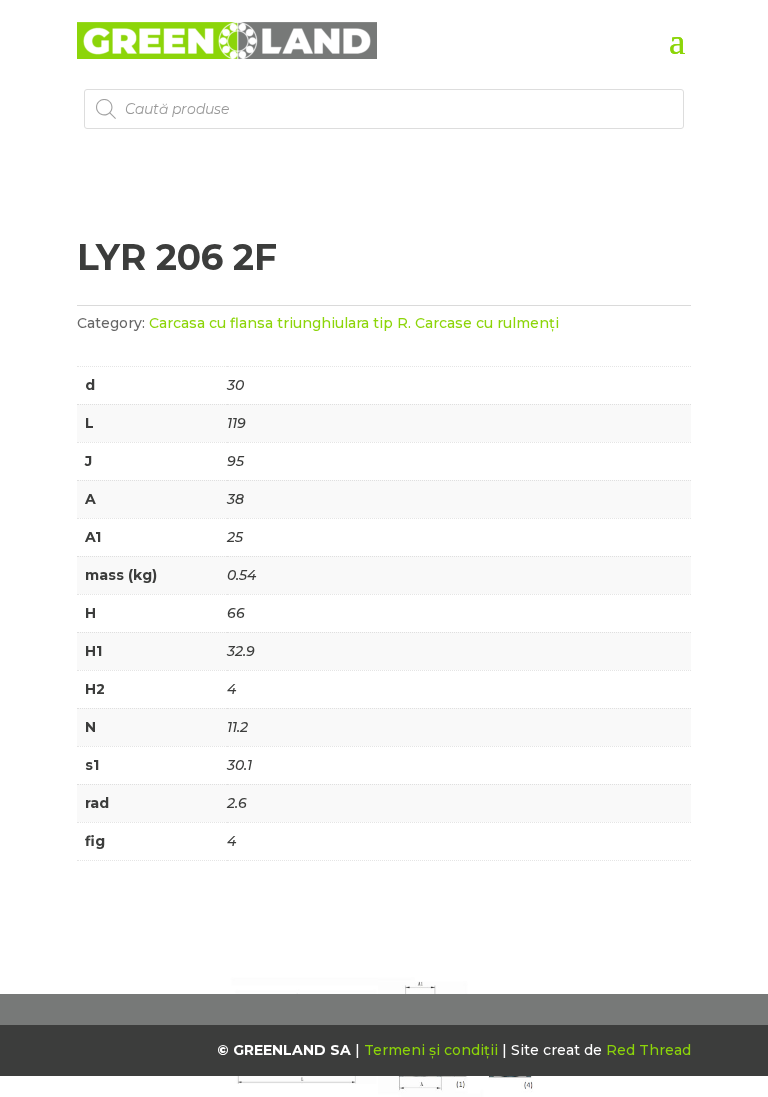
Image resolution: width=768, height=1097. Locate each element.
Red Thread (648, 1050)
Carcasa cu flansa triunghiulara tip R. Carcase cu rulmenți (354, 323)
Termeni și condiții (433, 1050)
